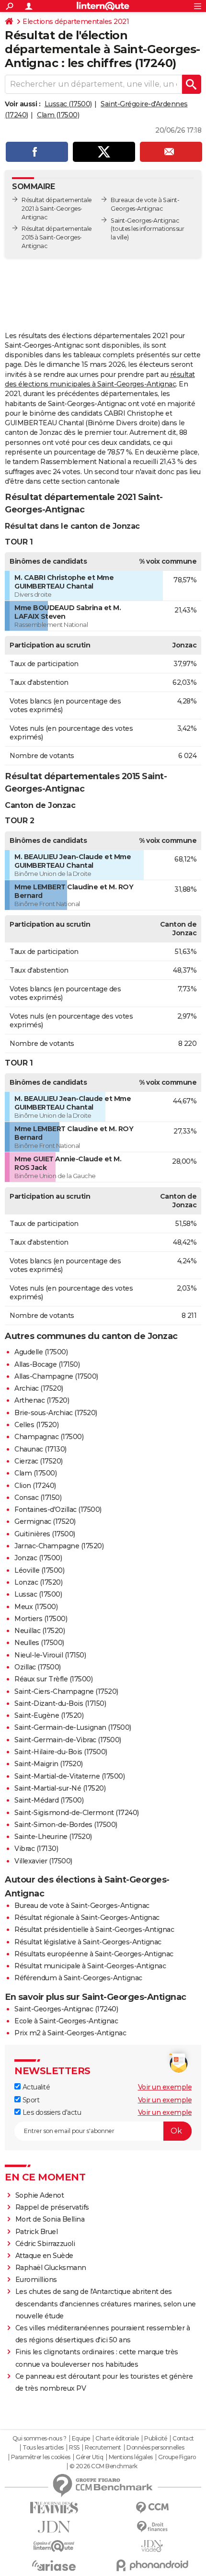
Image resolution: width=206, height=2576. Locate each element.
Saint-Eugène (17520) (49, 1715)
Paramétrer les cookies (41, 2457)
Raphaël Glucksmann (51, 2268)
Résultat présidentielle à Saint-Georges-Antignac (94, 1929)
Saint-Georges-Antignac (145, 221)
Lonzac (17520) (38, 1582)
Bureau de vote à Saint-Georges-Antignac (82, 1906)
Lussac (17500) (68, 104)
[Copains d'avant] (54, 2546)
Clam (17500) (58, 115)
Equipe (81, 2439)
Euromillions (36, 2280)
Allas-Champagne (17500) (56, 1376)
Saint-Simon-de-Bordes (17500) (66, 1825)
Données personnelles (155, 2448)
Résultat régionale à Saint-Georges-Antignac (87, 1918)
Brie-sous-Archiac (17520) (56, 1413)
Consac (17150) (38, 1498)
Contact (183, 2439)
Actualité (35, 2087)
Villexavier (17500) (43, 1861)
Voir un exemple (165, 2087)
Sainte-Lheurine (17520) (53, 1837)
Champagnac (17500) (49, 1437)
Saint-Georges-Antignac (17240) (66, 2009)
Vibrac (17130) (36, 1849)
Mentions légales (131, 2457)
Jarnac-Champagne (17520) (59, 1546)
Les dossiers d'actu (51, 2112)
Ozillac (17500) (38, 1667)
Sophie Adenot (40, 2195)
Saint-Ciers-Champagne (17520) (66, 1691)
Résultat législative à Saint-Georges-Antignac (88, 1942)
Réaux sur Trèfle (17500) (53, 1679)
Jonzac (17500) (38, 1558)
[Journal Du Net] (54, 2527)
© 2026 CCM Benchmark (103, 2466)
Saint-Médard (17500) (49, 1800)
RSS (74, 2448)
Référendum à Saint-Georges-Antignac (78, 1978)
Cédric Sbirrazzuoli (45, 2244)
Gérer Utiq (89, 2457)
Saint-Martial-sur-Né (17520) (60, 1788)
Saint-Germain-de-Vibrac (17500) (68, 1740)
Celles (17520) (36, 1425)
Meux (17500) (36, 1607)
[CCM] (152, 2508)
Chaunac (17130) (40, 1449)
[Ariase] (54, 2565)
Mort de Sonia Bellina (50, 2219)
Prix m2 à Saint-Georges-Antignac (70, 2033)
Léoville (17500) (39, 1570)
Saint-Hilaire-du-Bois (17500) (61, 1752)
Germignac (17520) (45, 1521)
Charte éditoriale (117, 2439)
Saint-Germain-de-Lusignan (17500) (73, 1727)
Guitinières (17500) (45, 1534)
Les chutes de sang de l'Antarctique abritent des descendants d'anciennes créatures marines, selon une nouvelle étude (106, 2304)
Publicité (156, 2439)
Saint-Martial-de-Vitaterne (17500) (69, 1776)
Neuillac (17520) (40, 1631)
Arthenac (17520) (42, 1400)
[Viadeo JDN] (152, 2546)
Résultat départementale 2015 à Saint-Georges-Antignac (57, 237)
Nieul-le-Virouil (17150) (50, 1655)
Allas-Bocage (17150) (47, 1364)
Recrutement (103, 2448)
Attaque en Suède (44, 2256)
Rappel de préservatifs (52, 2207)
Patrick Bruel (37, 2232)
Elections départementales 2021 (76, 22)
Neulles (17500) (39, 1643)
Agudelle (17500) (41, 1352)
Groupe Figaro (177, 2457)
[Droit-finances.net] (152, 2527)
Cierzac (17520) (39, 1461)
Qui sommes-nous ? (40, 2439)
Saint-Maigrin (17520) (49, 1764)
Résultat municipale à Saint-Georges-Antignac (90, 1966)
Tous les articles (43, 2448)
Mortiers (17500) (41, 1619)
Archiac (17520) (39, 1388)
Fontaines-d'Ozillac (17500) (58, 1509)
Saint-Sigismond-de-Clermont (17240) (77, 1813)
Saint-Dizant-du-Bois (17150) (60, 1703)
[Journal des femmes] (54, 2508)
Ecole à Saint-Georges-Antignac (66, 2021)
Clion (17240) (35, 1486)
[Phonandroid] (152, 2565)
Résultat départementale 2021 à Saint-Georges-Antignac (57, 209)
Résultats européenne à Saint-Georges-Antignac (94, 1954)
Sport (30, 2100)
